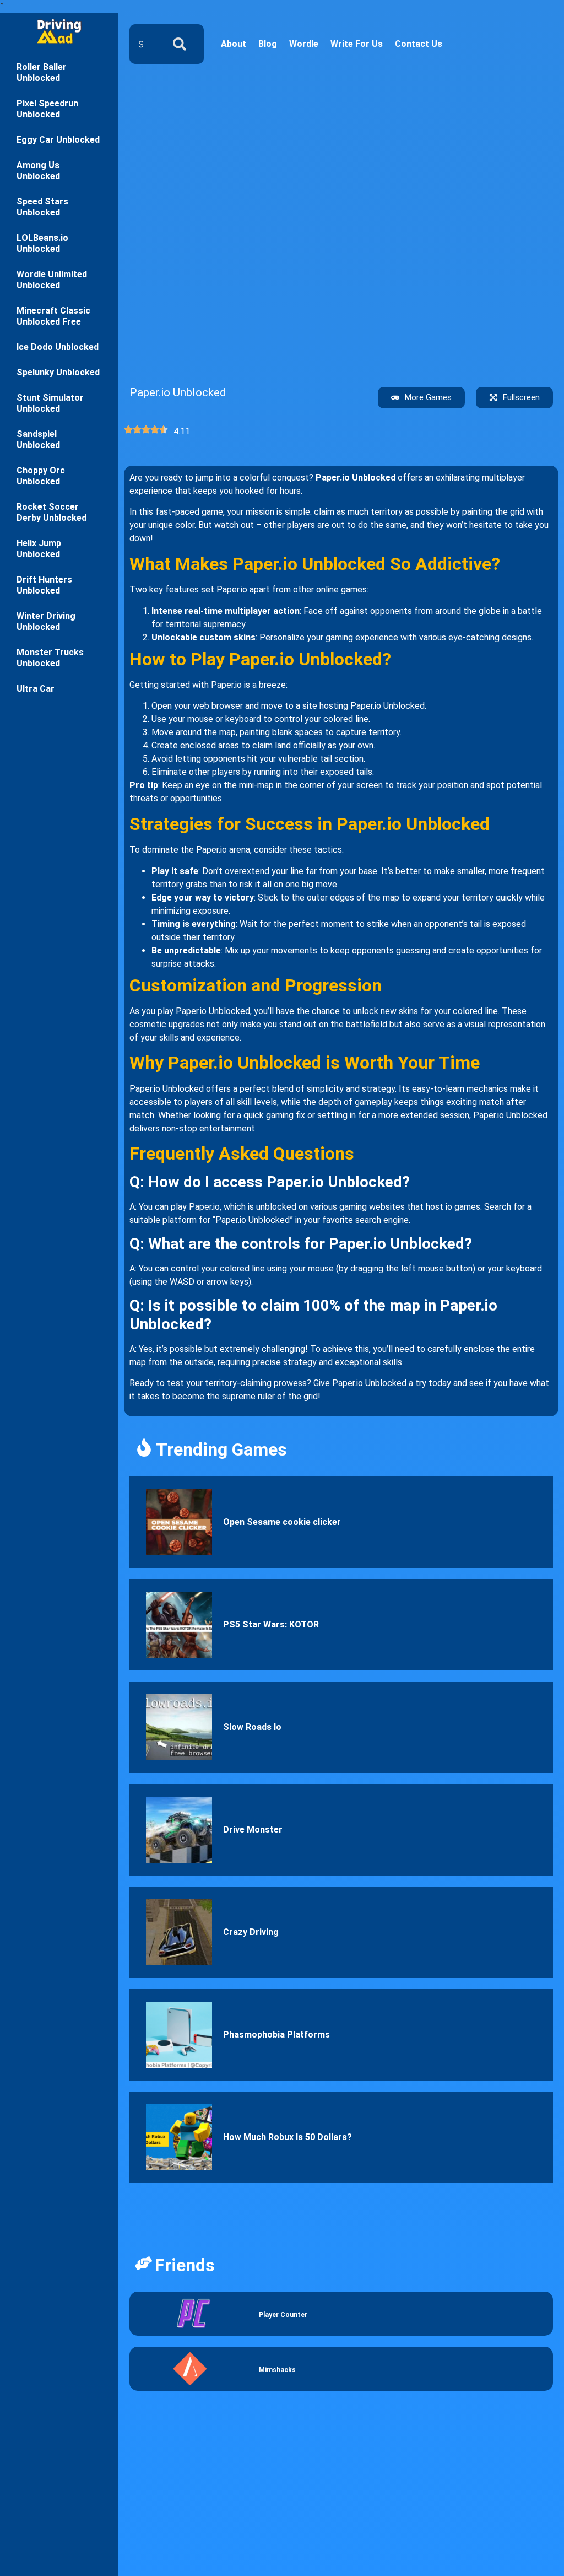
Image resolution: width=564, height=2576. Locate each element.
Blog (268, 44)
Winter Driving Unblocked (46, 621)
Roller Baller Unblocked (42, 72)
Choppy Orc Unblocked (41, 476)
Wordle (304, 44)
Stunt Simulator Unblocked (50, 403)
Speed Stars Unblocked (42, 207)
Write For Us (357, 44)
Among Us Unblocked (38, 171)
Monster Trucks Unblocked (50, 658)
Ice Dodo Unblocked (58, 347)
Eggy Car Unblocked (58, 140)
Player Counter (283, 2315)
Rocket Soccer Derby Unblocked (51, 512)
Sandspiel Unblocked (38, 440)
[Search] (182, 44)
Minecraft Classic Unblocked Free (53, 316)
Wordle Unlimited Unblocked (52, 280)
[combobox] (144, 44)
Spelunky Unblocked (58, 372)
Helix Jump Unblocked (39, 549)
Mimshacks (277, 2370)
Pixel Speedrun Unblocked (47, 109)
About (234, 44)
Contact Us (419, 44)
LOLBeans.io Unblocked (42, 243)
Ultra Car (36, 689)
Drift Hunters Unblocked (44, 585)
